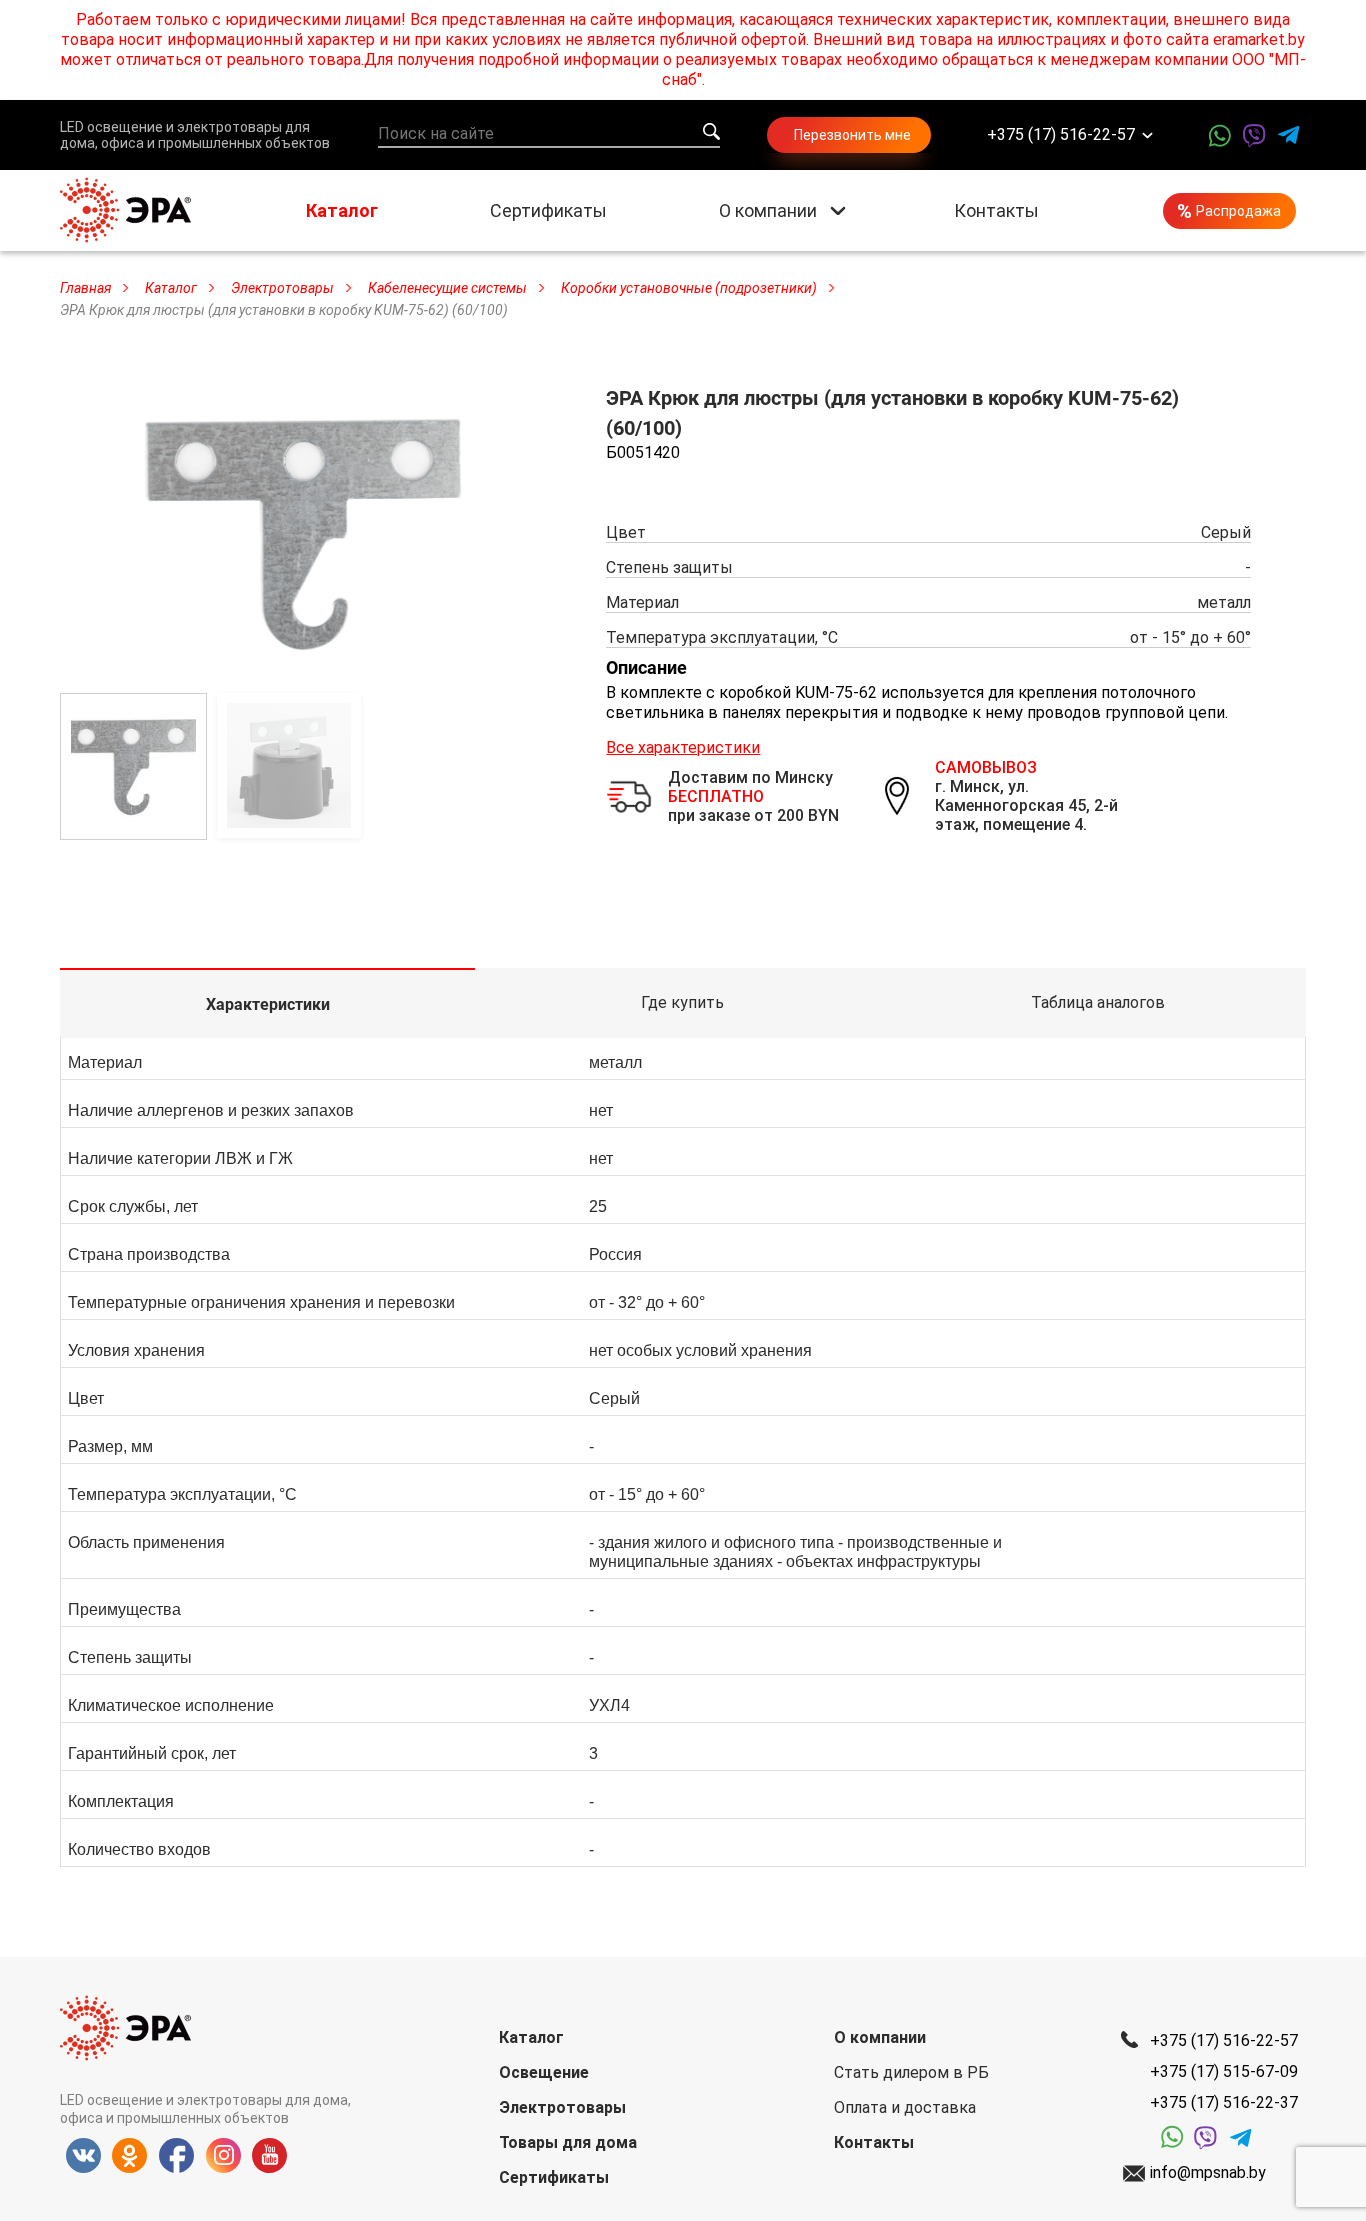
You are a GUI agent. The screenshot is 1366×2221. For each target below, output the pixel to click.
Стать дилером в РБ (911, 2072)
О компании (768, 210)
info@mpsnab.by (1208, 2172)
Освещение (544, 2072)
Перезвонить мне (852, 135)
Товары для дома (568, 2142)
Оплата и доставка (905, 2107)
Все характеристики (683, 747)
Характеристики (268, 1004)
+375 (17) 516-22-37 (1224, 2102)
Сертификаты (548, 210)
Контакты (996, 210)
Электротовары (562, 2107)
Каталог (342, 210)
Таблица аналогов (1098, 1002)
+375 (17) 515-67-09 (1224, 2071)
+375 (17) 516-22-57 (1061, 135)
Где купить (682, 1002)
